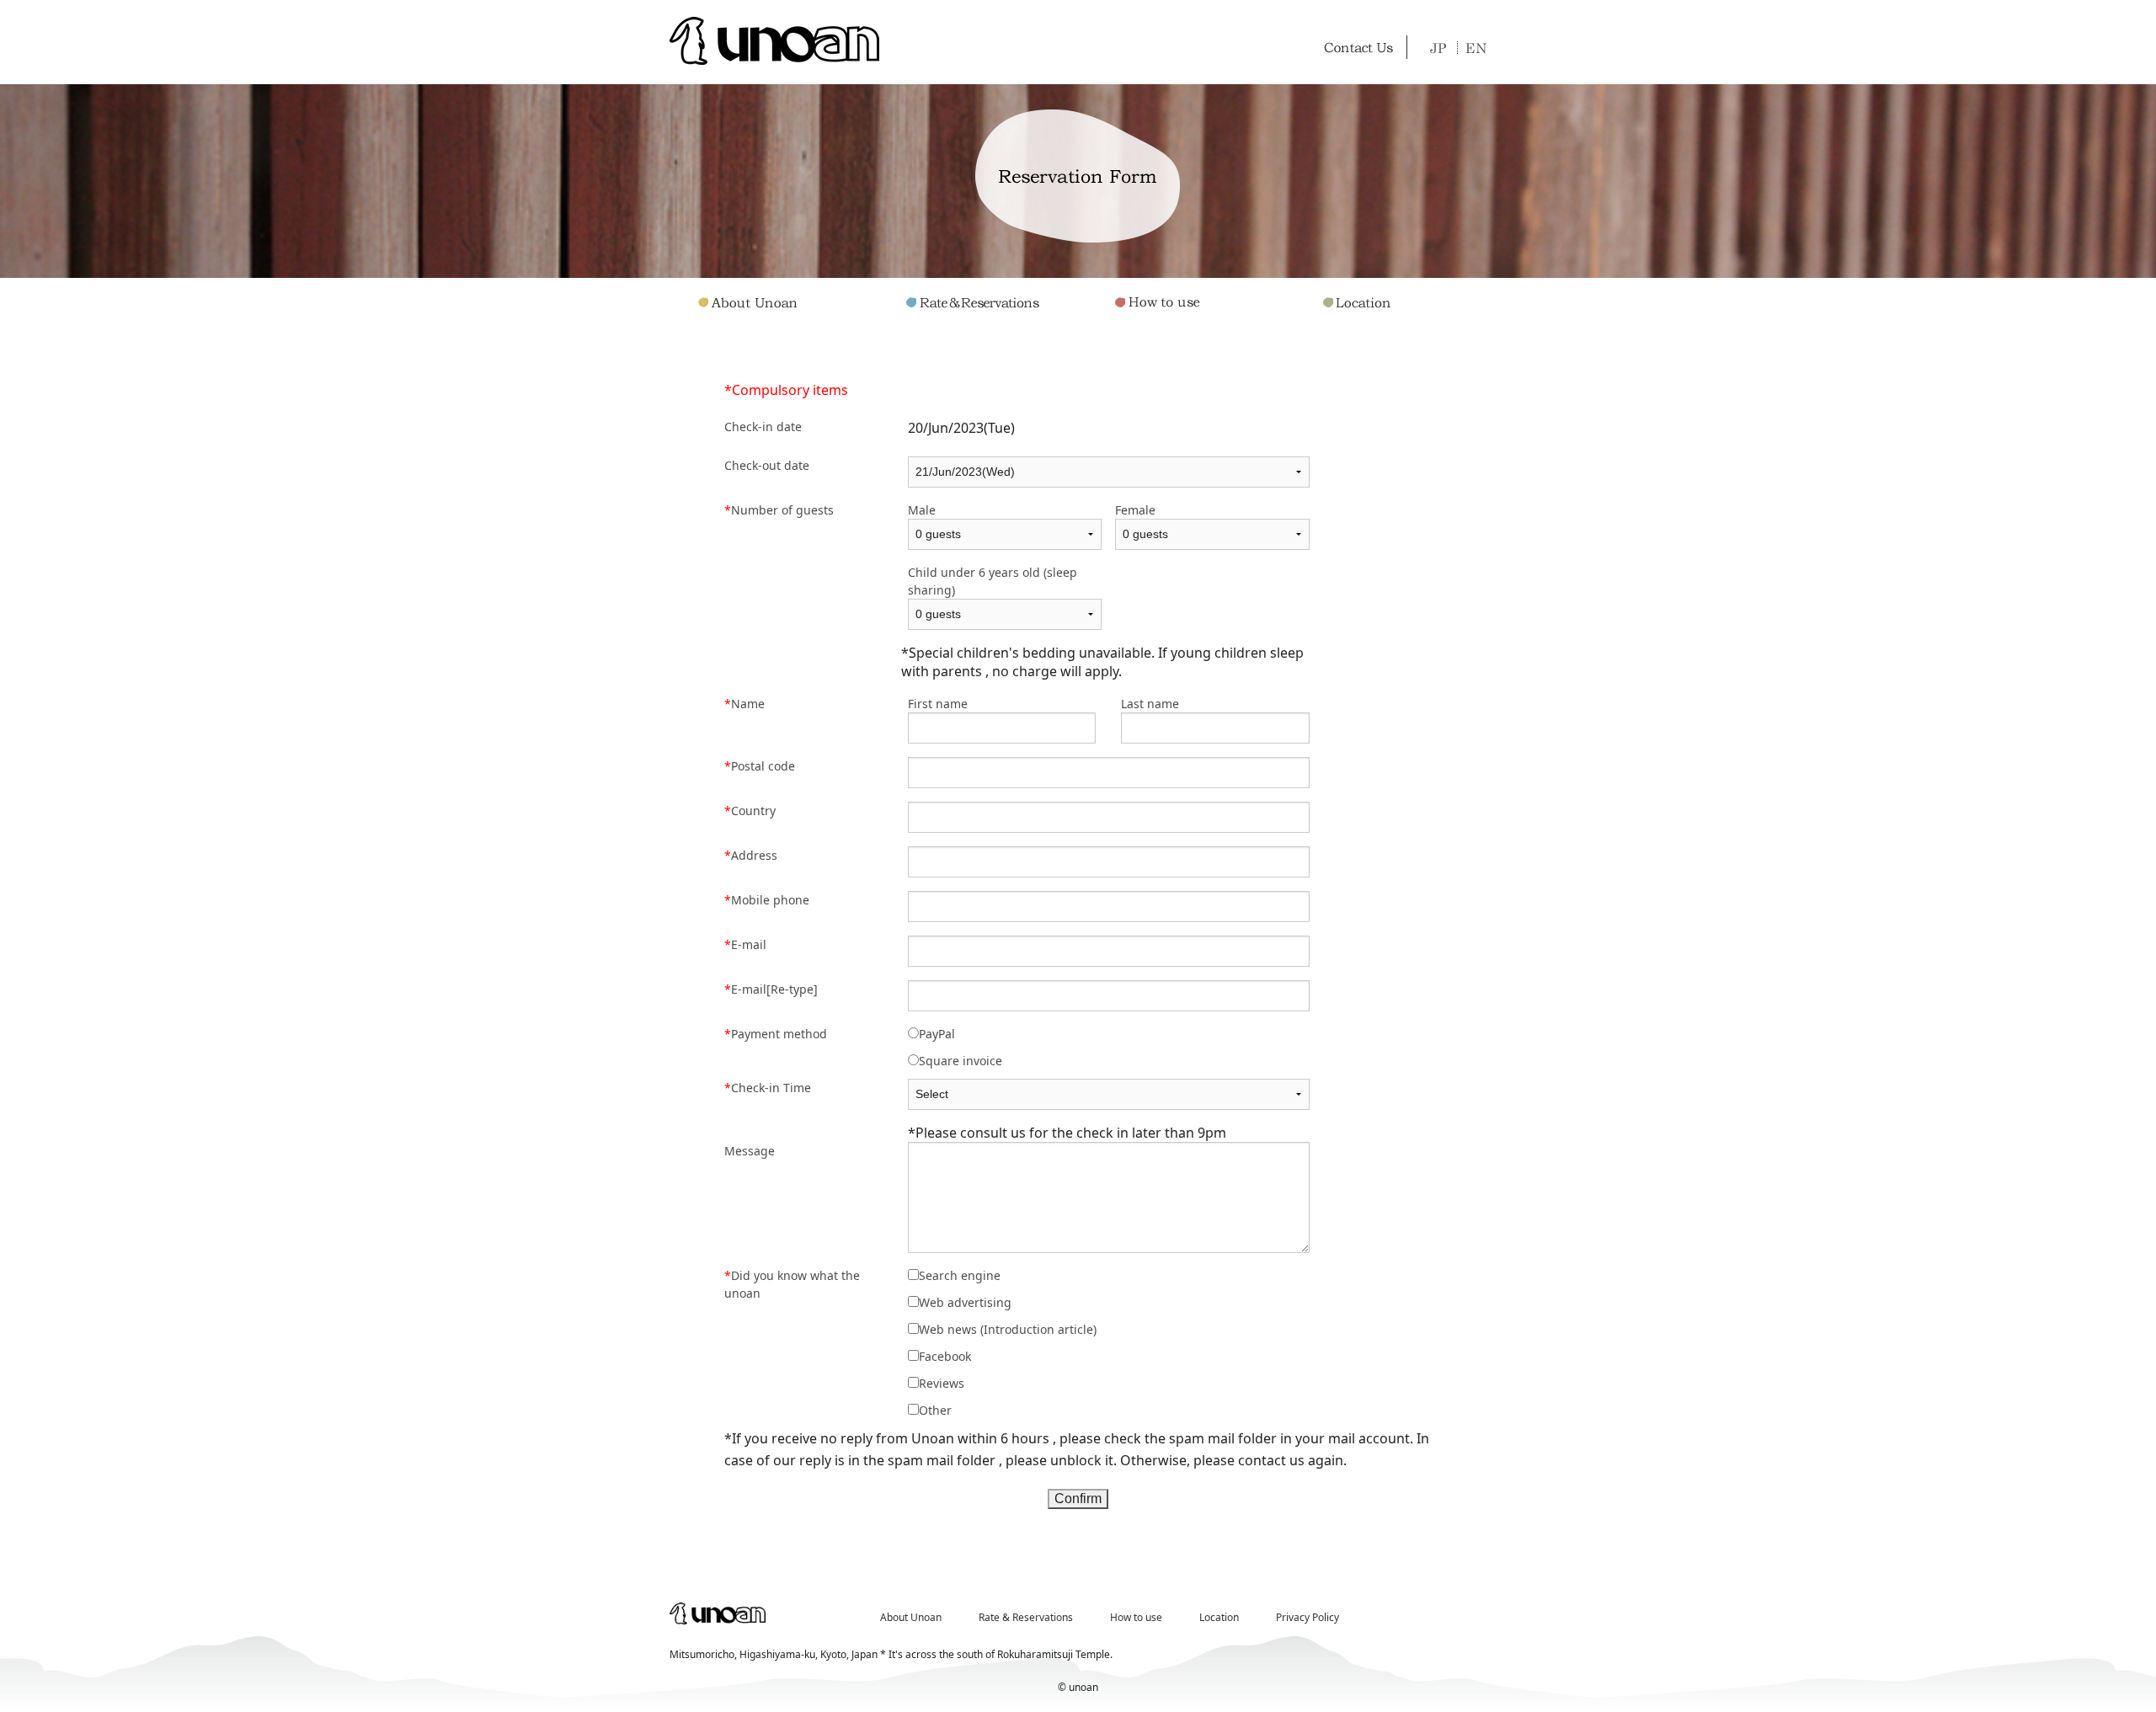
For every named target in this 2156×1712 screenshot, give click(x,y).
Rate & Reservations (1026, 1617)
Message (750, 1151)
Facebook (945, 1356)
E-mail (745, 944)
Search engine (960, 1275)
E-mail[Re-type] (771, 989)
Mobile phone (767, 900)
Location (1219, 1617)
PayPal (937, 1034)
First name (938, 704)
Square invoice (961, 1061)
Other (935, 1410)
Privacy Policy (1307, 1617)
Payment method (776, 1034)
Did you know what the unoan (792, 1284)
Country (750, 811)
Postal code (760, 766)
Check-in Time (768, 1088)
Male (922, 510)
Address (751, 855)
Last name (1150, 704)
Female (1135, 510)
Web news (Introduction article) (1008, 1329)
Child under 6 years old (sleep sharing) (993, 581)
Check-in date (763, 427)
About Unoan (911, 1617)
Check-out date (767, 465)
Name (744, 704)
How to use (1136, 1617)
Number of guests (779, 510)
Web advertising (965, 1302)
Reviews (942, 1383)
